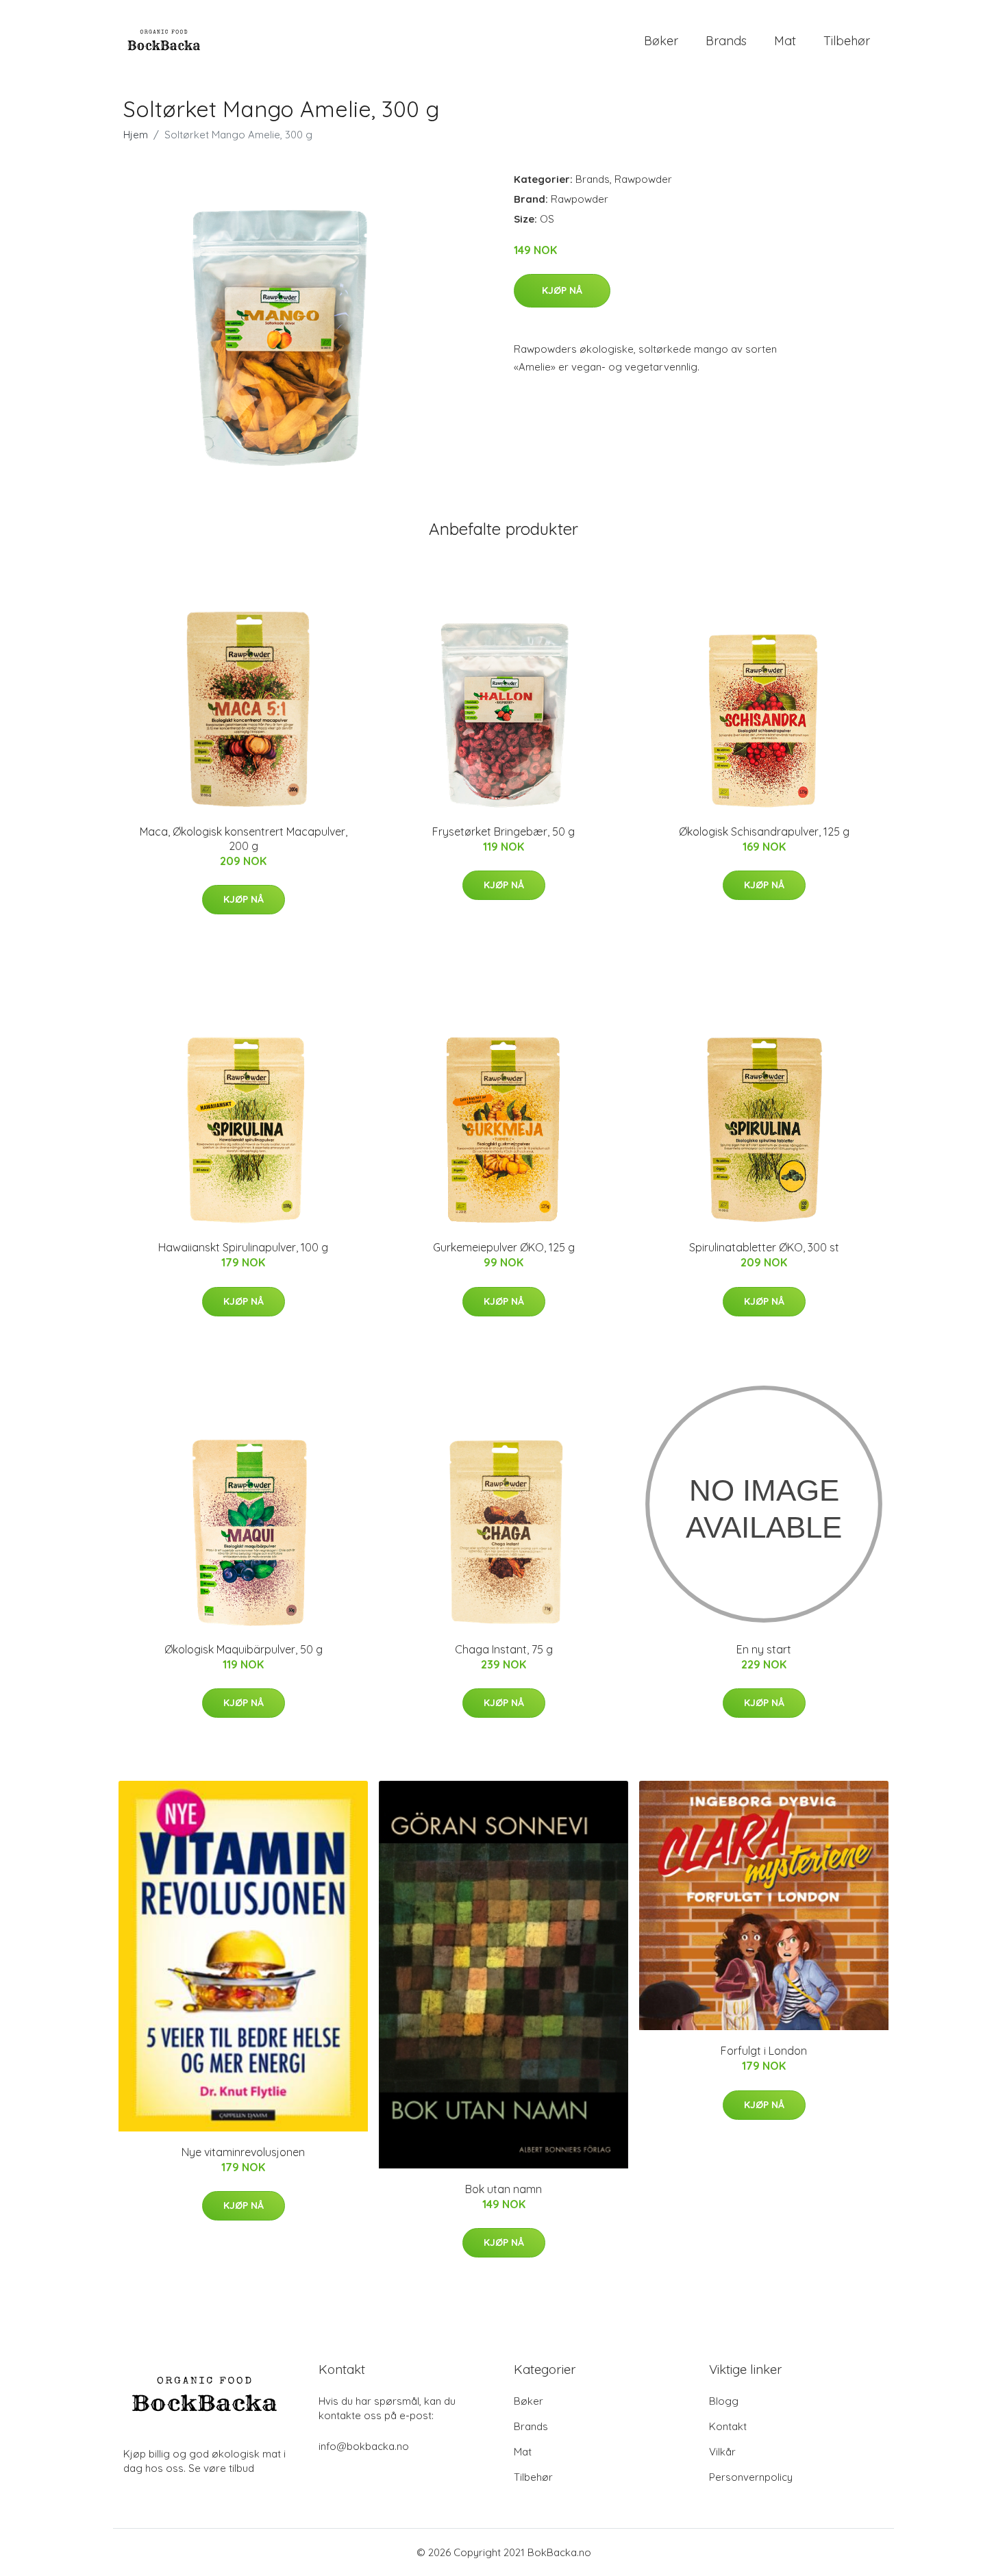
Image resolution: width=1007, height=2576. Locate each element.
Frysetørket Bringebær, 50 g (503, 831)
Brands (726, 41)
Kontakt (728, 2426)
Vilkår (722, 2452)
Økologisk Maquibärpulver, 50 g (244, 1649)
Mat (785, 41)
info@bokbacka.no (364, 2446)
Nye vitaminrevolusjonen (243, 2152)
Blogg (724, 2401)
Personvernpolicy (751, 2477)
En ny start (764, 1649)
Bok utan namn (503, 2189)
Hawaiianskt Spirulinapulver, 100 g (243, 1247)
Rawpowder (643, 179)
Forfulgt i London (764, 2051)
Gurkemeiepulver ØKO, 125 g (504, 1247)
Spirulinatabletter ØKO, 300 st (764, 1247)
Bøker (661, 41)
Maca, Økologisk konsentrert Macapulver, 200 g (244, 839)
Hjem (136, 135)
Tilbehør (847, 41)
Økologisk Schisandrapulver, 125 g (764, 831)
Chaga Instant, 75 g (504, 1649)
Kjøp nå (562, 290)
